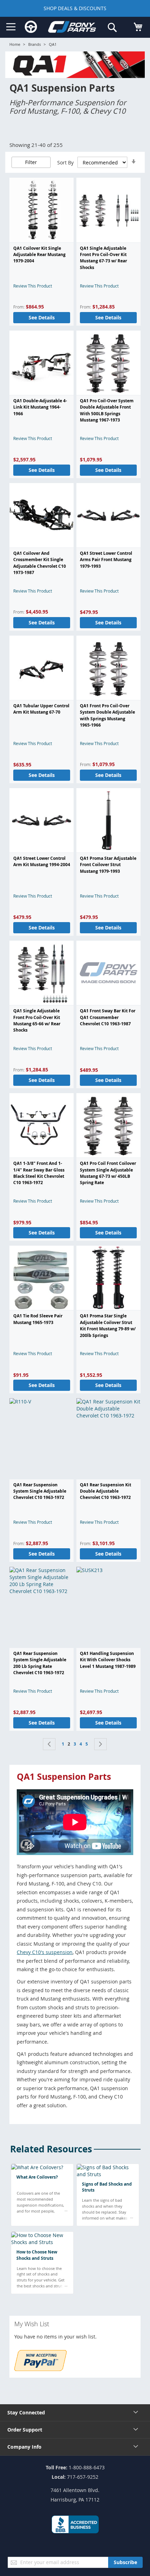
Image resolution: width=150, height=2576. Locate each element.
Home (15, 44)
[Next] (100, 1744)
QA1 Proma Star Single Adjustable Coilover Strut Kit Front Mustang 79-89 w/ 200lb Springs (108, 1325)
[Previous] (49, 1744)
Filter (31, 162)
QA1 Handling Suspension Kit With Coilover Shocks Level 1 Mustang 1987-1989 (108, 1660)
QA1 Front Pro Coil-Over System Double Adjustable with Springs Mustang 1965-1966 (107, 715)
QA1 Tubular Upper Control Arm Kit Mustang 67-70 (41, 709)
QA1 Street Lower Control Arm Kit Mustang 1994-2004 (42, 861)
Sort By (65, 162)
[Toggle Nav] (11, 27)
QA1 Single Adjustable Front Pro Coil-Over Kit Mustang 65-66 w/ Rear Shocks (37, 1020)
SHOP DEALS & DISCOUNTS (75, 8)
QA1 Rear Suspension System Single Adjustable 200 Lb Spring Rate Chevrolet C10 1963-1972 (40, 1663)
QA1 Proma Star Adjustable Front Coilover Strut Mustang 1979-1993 (108, 865)
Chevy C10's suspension (45, 1952)
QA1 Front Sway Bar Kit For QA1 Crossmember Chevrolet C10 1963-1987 (108, 1017)
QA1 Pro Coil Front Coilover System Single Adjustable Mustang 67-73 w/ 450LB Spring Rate (108, 1173)
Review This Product (33, 286)
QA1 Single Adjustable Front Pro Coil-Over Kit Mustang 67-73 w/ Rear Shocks (103, 258)
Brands (35, 44)
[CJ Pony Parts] (72, 28)
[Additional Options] (40, 2369)
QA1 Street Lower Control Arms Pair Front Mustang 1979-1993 (106, 560)
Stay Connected (26, 2412)
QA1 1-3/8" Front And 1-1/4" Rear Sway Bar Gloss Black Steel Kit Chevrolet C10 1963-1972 (39, 1173)
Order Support (25, 2430)
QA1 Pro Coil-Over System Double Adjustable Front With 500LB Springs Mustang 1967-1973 (107, 410)
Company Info (24, 2447)
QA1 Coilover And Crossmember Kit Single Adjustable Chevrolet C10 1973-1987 (40, 563)
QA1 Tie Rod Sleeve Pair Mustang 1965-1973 (38, 1319)
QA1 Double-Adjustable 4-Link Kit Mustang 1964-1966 (40, 407)
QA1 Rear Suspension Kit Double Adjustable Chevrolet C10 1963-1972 (106, 1491)
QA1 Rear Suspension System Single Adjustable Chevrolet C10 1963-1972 (40, 1491)
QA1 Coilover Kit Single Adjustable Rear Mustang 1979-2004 (39, 255)
